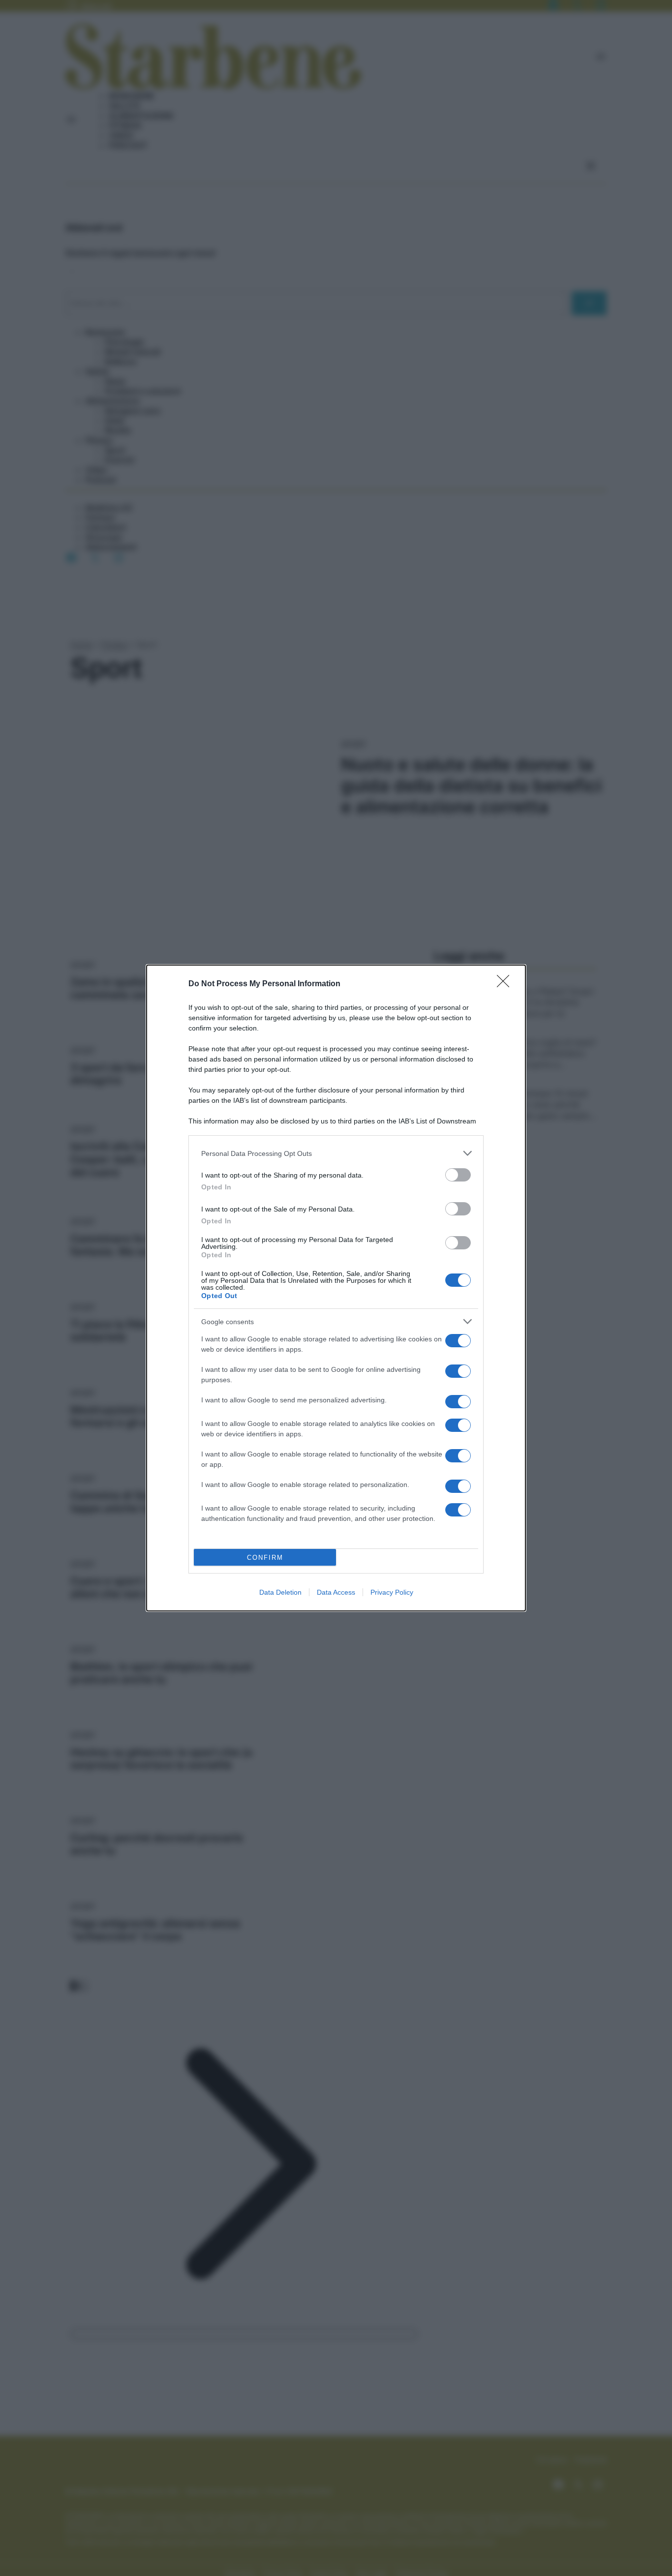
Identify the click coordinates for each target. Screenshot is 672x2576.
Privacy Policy (392, 1592)
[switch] (458, 1175)
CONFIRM (265, 1558)
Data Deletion (280, 1592)
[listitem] (336, 1153)
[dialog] (336, 1288)
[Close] (506, 984)
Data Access (336, 1592)
